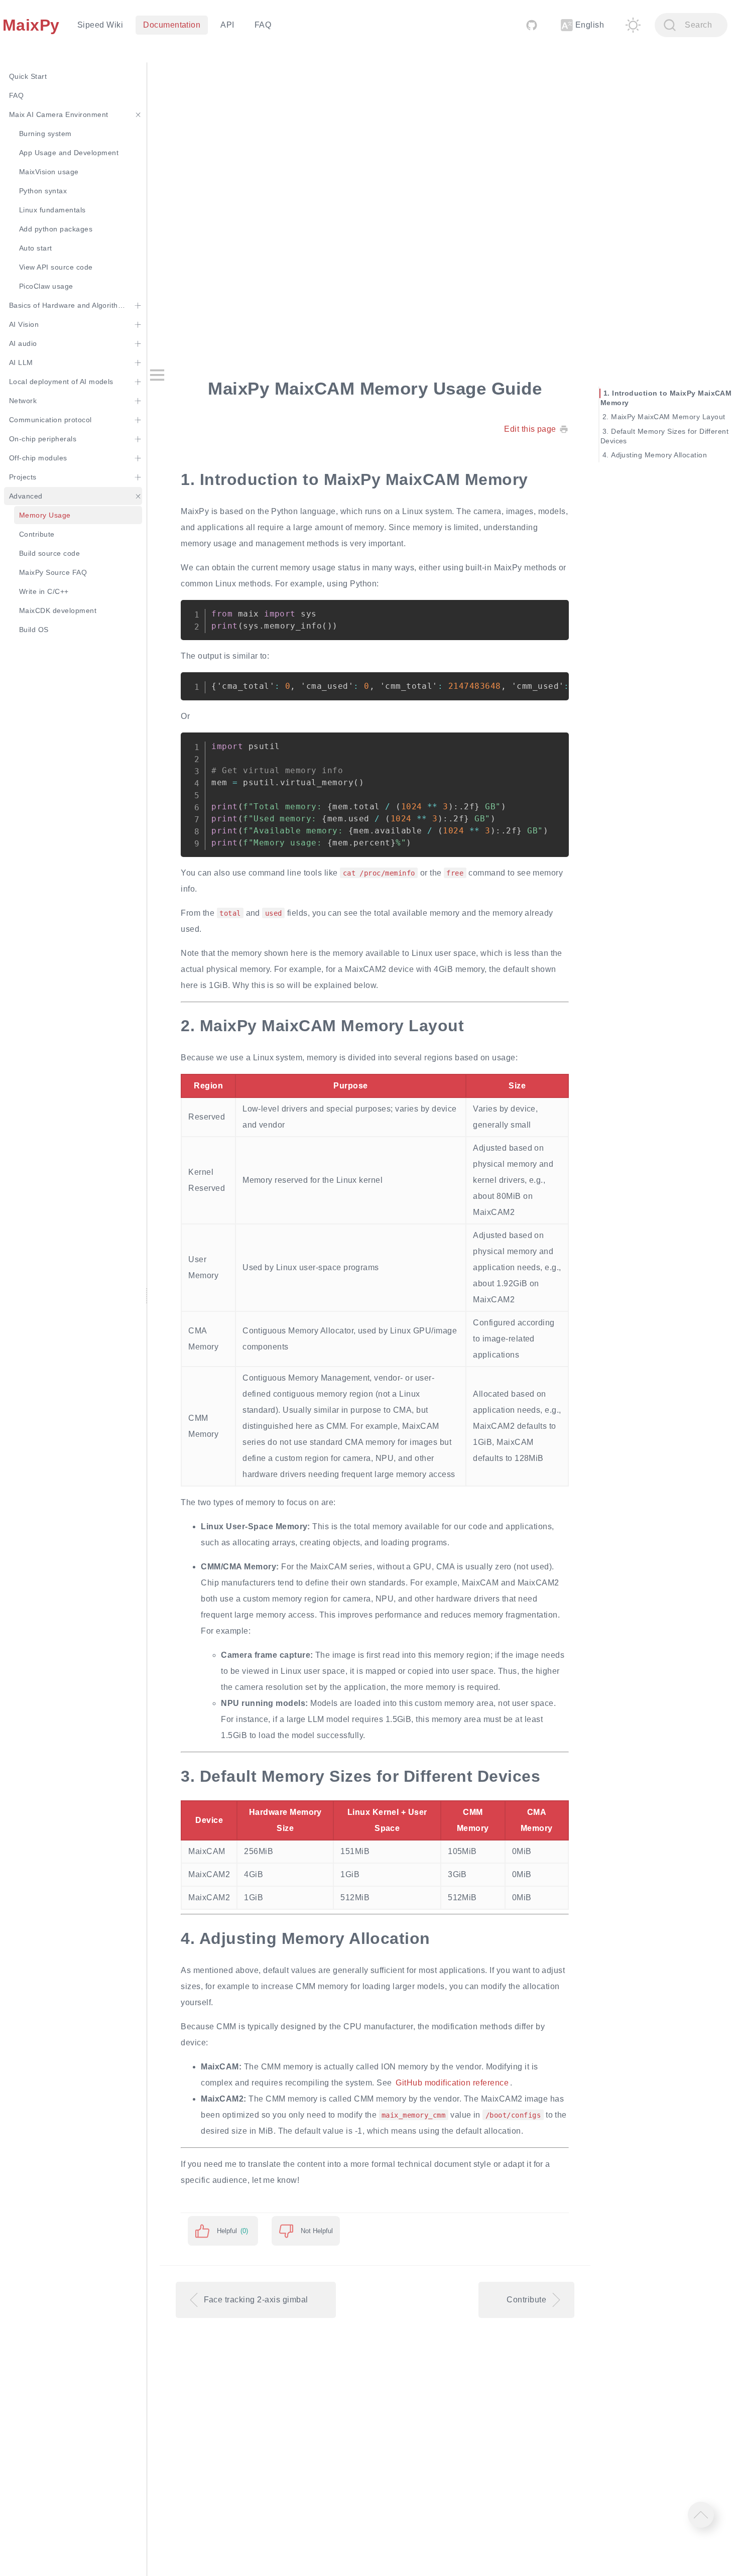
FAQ (263, 25)
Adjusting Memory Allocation (659, 455)
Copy (553, 612)
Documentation (172, 25)
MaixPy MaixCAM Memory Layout (668, 417)
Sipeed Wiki (100, 25)
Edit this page (530, 429)
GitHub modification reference (452, 2083)
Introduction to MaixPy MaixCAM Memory (666, 398)
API (227, 25)
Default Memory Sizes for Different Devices (665, 436)
